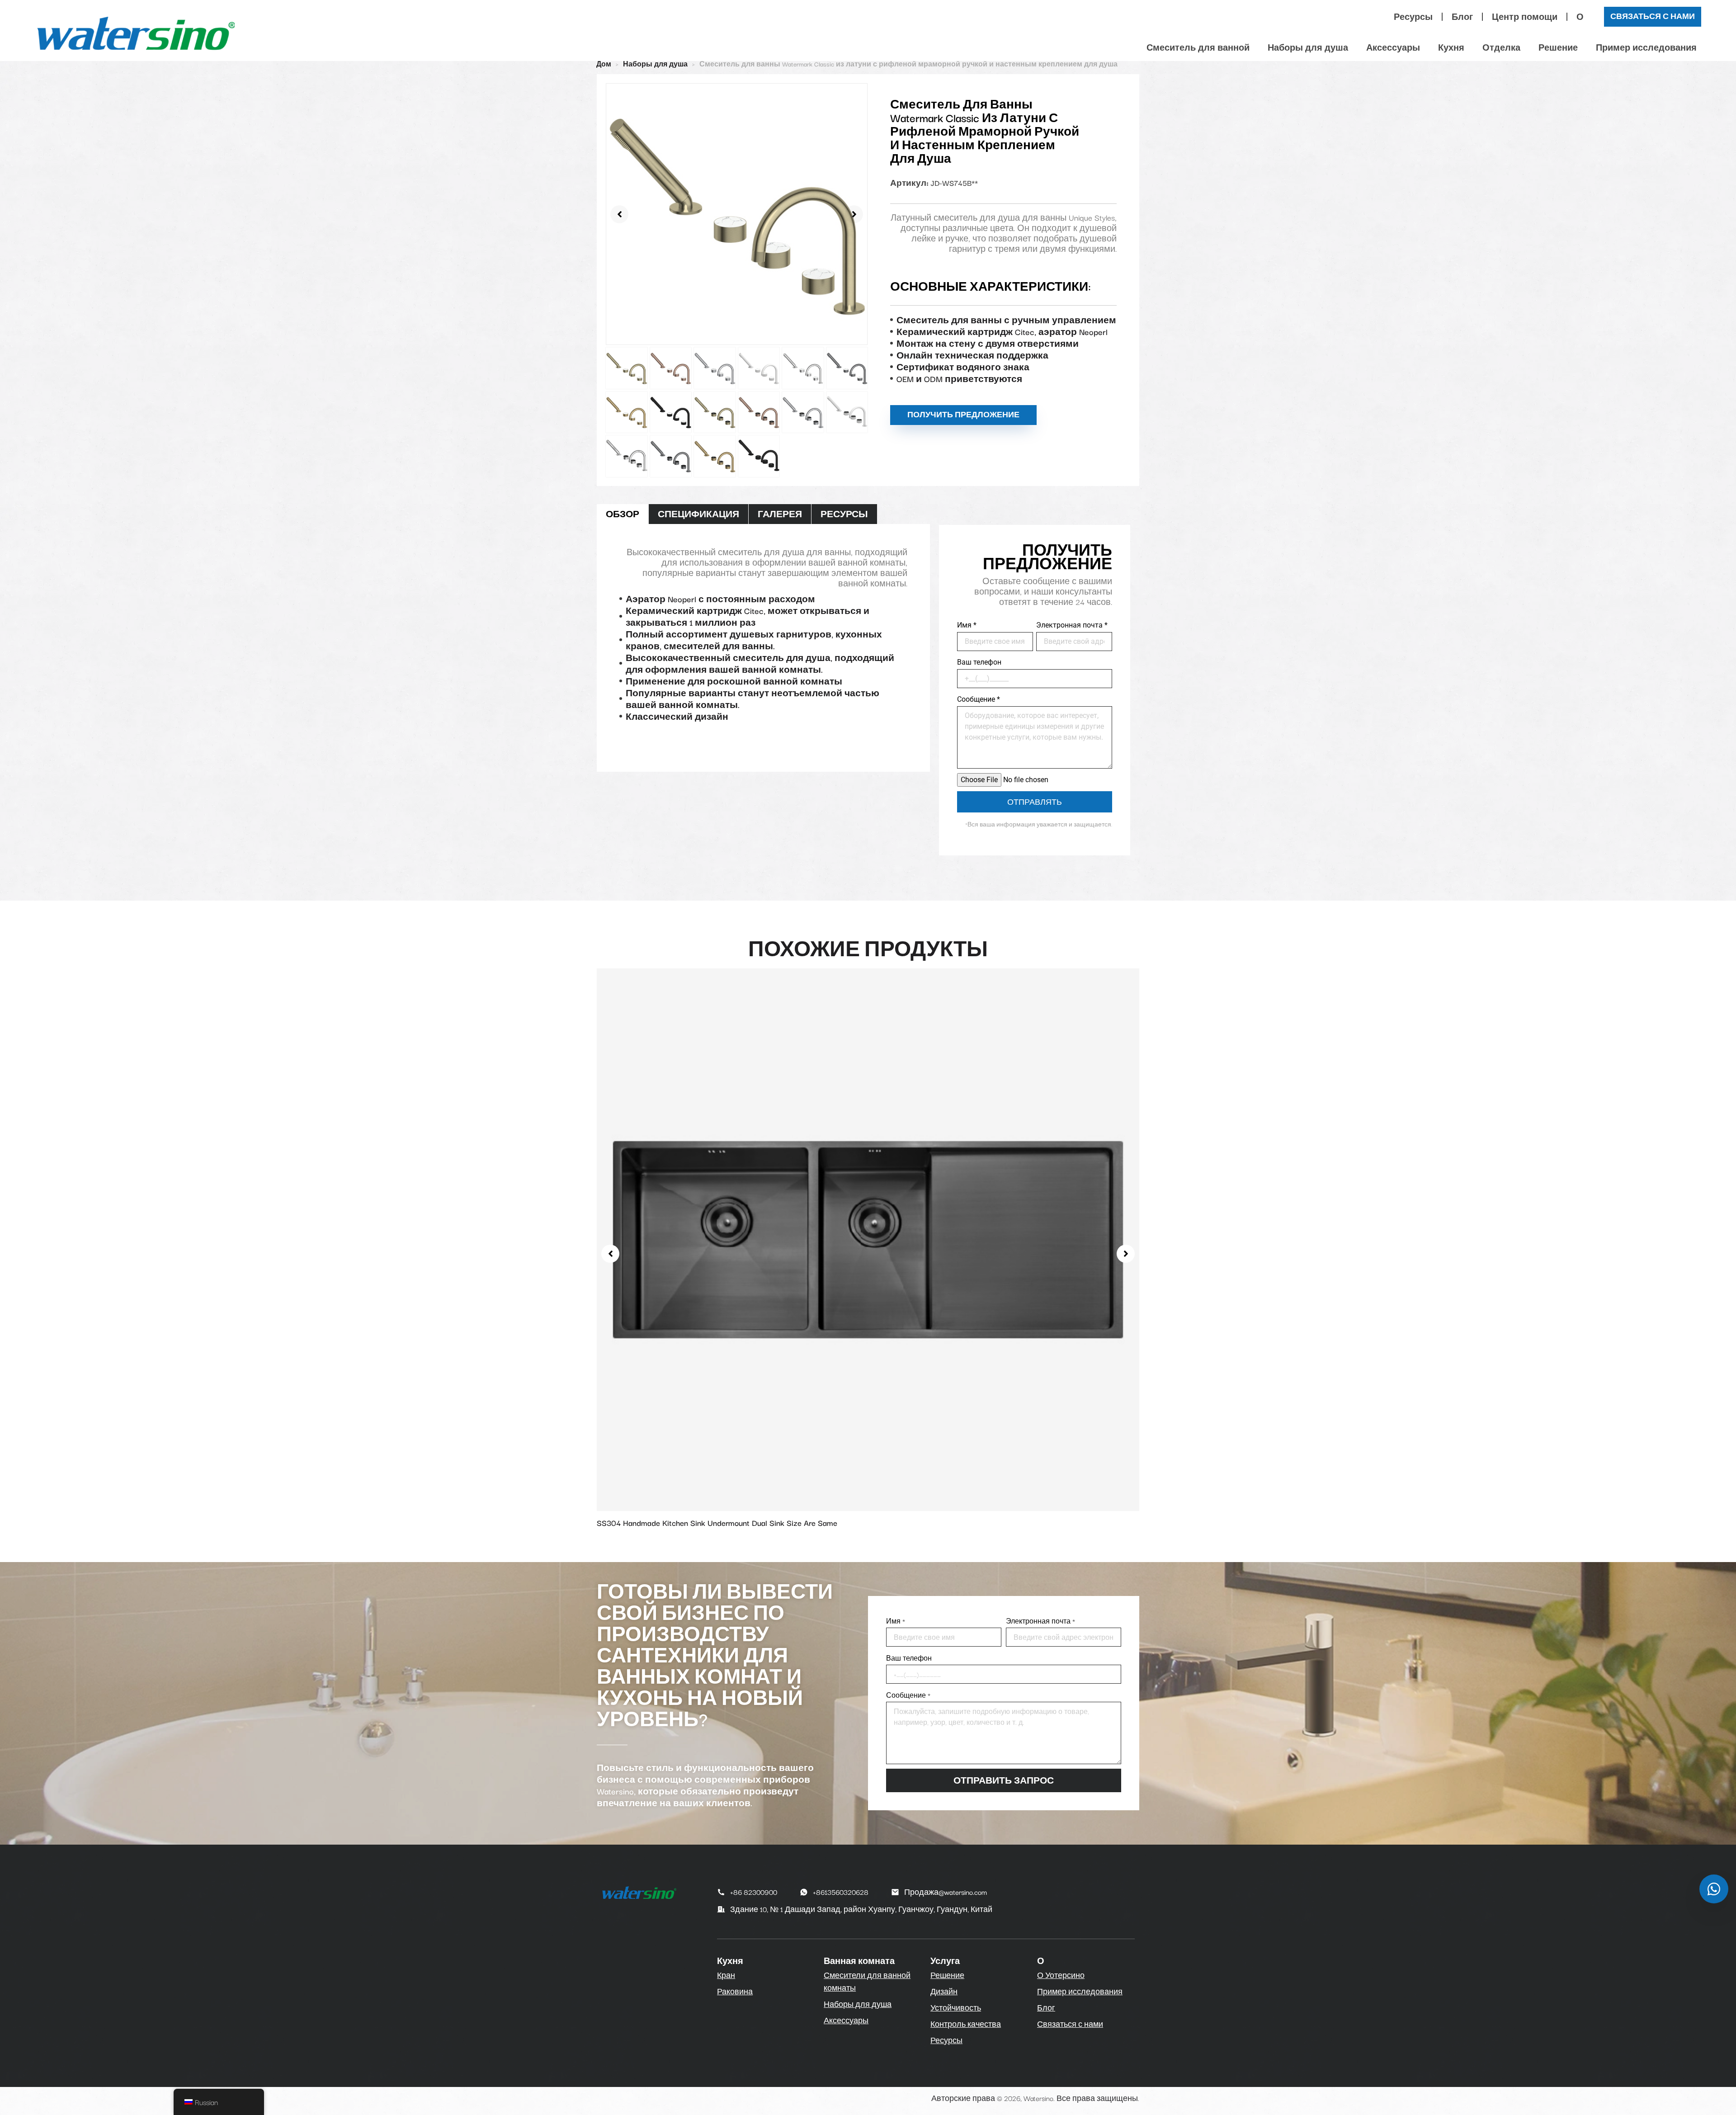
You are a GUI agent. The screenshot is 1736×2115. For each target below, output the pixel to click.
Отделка (1501, 47)
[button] (619, 214)
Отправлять (1035, 802)
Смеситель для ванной (1198, 47)
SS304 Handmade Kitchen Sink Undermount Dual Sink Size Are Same (717, 1523)
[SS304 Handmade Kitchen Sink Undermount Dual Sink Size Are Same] (868, 1238)
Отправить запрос (1004, 1780)
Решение (1558, 47)
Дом (604, 64)
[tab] (623, 514)
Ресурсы (1413, 17)
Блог (1462, 17)
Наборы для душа (1308, 47)
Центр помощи (1525, 17)
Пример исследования (1646, 47)
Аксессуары (1393, 47)
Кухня (1451, 47)
